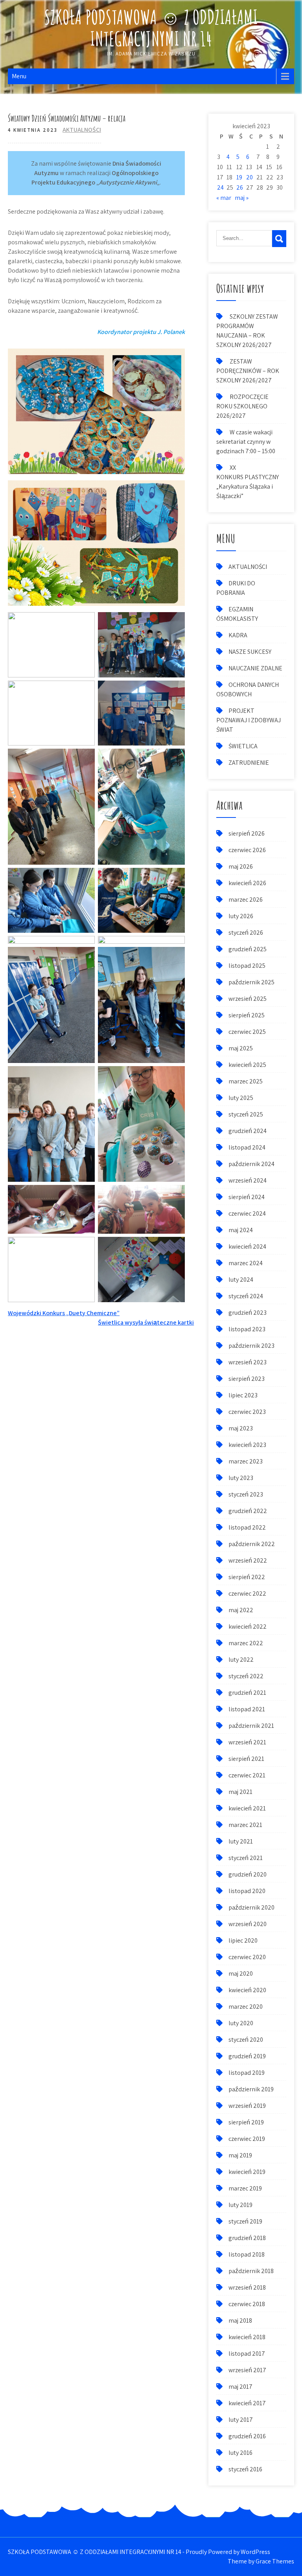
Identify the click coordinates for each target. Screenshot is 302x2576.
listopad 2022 (247, 1527)
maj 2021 (240, 1792)
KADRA (238, 635)
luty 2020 (241, 2023)
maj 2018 (240, 2320)
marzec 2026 (246, 900)
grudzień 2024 (248, 1131)
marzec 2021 (245, 1825)
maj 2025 (241, 1048)
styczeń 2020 (246, 2040)
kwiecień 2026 (247, 883)
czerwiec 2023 (247, 1412)
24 (220, 187)
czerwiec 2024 (247, 1213)
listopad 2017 (247, 2354)
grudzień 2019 (247, 2056)
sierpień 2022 (247, 1577)
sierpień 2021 (246, 1759)
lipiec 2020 (243, 1940)
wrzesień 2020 (248, 1924)
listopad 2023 (247, 1329)
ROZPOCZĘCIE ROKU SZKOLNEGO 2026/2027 (242, 406)
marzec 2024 (246, 1263)
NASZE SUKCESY (250, 652)
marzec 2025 (246, 1081)
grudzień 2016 (247, 2436)
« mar (224, 198)
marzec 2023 (246, 1461)
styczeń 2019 (245, 2221)
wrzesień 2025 (248, 999)
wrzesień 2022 (248, 1560)
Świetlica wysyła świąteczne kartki (146, 1322)
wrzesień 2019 (247, 2106)
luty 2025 (241, 1098)
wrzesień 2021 (247, 1742)
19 (239, 177)
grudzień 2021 (247, 1693)
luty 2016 (240, 2453)
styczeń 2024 (246, 1296)
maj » (242, 198)
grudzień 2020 (248, 1874)
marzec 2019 (245, 2188)
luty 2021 (241, 1841)
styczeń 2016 (245, 2469)
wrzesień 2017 (247, 2370)
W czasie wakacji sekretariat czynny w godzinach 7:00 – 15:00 (246, 442)
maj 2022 (241, 1610)
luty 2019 (240, 2205)
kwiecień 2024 (247, 1246)
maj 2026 (241, 866)
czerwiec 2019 (247, 2139)
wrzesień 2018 (247, 2287)
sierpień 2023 (247, 1379)
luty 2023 (241, 1478)
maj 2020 (241, 1974)
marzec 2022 (246, 1643)
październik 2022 (252, 1544)
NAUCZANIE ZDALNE (255, 668)
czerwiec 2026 (247, 850)
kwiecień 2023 (247, 1445)
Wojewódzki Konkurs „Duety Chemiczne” (64, 1313)
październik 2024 (251, 1164)
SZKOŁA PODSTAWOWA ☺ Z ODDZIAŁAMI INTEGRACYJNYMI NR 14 (151, 28)
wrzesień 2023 (248, 1362)
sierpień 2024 (247, 1197)
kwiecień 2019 (247, 2172)
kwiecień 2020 (247, 1990)
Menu (19, 76)
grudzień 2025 (248, 949)
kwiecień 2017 (247, 2403)
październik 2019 (251, 2089)
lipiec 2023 (243, 1395)
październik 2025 (251, 982)
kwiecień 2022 (248, 1627)
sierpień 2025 (247, 1015)
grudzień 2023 (248, 1313)
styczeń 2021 (246, 1858)
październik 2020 (251, 1907)
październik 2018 (251, 2271)
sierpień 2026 (247, 833)
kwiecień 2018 (247, 2337)
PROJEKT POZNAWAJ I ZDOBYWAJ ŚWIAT (249, 720)
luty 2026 (241, 916)
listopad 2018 (247, 2254)
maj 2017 (240, 2387)
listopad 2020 (247, 1891)
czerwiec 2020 (247, 1957)
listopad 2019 (247, 2073)
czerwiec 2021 (247, 1775)
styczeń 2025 (246, 1114)
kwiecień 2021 (247, 1808)
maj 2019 (240, 2155)
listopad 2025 (247, 966)
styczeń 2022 (246, 1676)
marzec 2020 (246, 2007)
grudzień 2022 (248, 1511)
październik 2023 (251, 1346)
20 (250, 177)
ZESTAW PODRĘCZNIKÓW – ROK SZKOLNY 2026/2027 (248, 371)
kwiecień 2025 (247, 1065)
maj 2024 (241, 1230)
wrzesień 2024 (248, 1180)
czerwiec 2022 (247, 1593)
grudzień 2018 (247, 2238)
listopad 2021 (247, 1709)
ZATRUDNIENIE (249, 763)
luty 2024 (241, 1280)
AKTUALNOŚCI (82, 130)
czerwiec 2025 (247, 1032)
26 (240, 187)
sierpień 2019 (246, 2122)
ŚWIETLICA (243, 746)
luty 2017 (241, 2420)
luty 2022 (241, 1660)
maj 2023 (241, 1428)
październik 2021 (251, 1726)
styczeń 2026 (246, 933)
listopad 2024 (247, 1147)
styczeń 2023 (246, 1494)
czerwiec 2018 (247, 2304)
